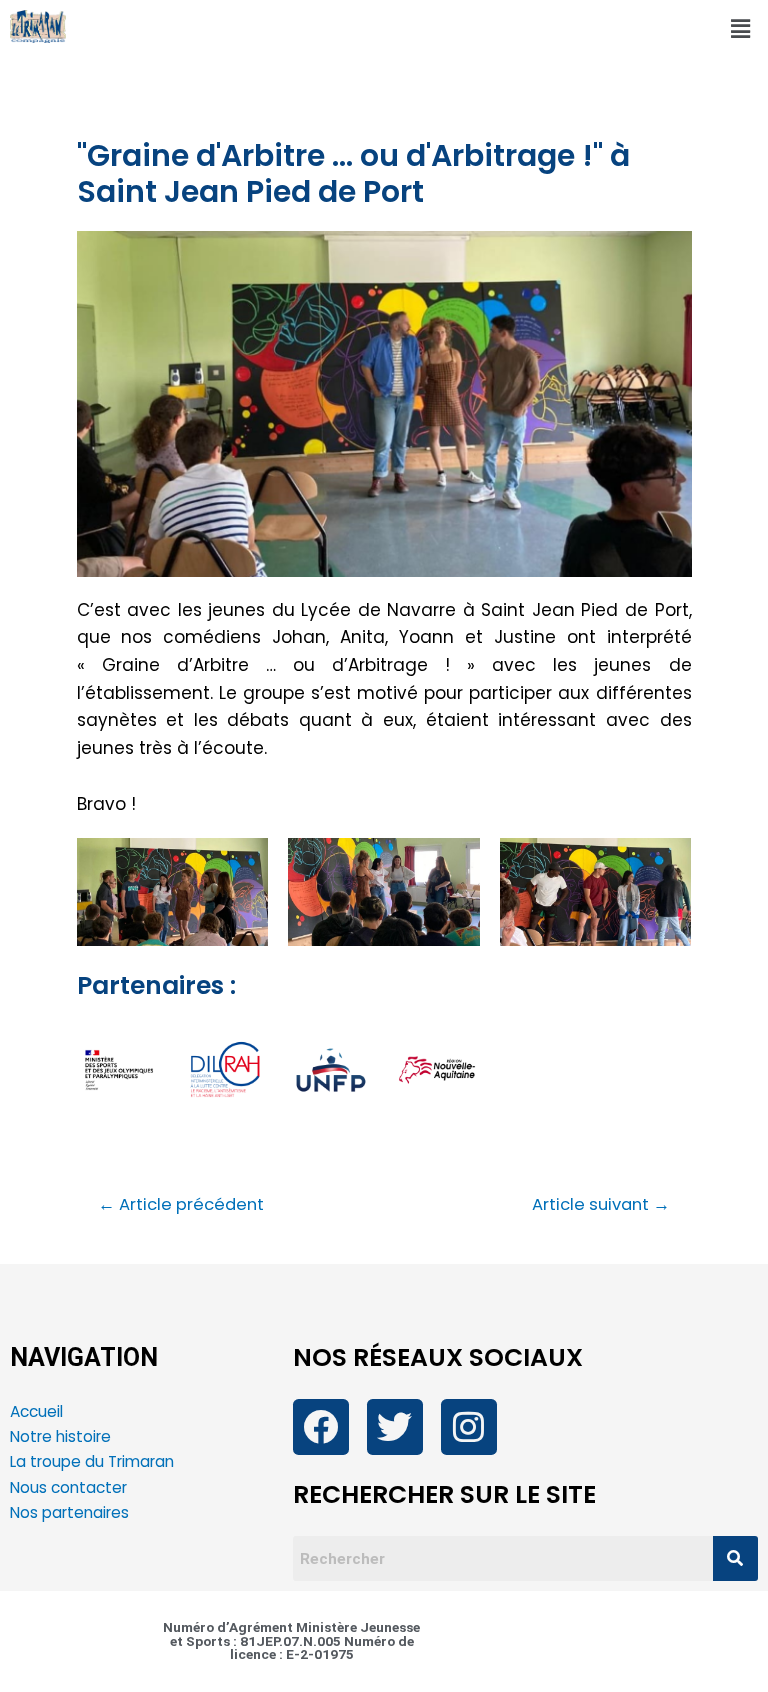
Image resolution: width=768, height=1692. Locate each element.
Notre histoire (60, 1436)
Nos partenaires (69, 1512)
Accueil (36, 1411)
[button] (741, 29)
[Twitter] (395, 1427)
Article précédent (181, 1205)
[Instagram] (469, 1427)
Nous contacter (70, 1487)
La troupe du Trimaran (92, 1461)
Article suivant (601, 1205)
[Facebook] (321, 1427)
